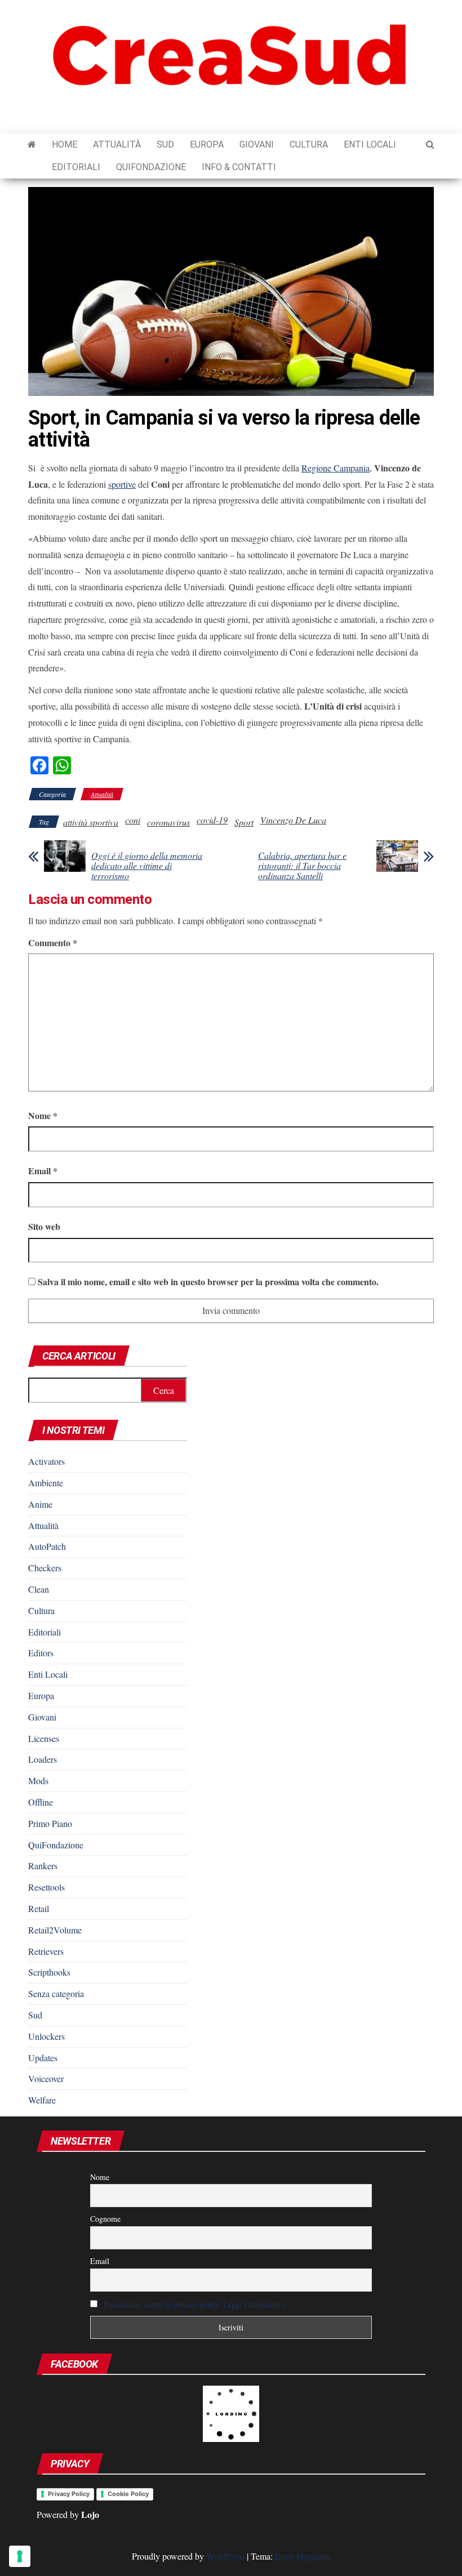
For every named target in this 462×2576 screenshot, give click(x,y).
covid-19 (212, 820)
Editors (41, 1653)
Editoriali (76, 167)
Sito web (44, 1226)
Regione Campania (336, 468)
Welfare (42, 2100)
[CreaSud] (32, 145)
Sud (165, 144)
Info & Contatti (239, 167)
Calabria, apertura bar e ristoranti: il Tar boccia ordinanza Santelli (302, 866)
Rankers (43, 1866)
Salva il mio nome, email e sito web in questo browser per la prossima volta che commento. (208, 1282)
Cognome (105, 2219)
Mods (38, 1781)
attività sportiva (91, 822)
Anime (40, 1504)
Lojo (90, 2514)
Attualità (117, 144)
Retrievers (46, 1951)
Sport (244, 822)
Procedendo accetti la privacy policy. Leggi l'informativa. (195, 2304)
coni (133, 820)
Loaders (43, 1759)
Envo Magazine (303, 2556)
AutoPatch (47, 1546)
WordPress (225, 2556)
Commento (53, 942)
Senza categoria (56, 1993)
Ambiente (46, 1483)
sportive (122, 484)
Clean (39, 1589)
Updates (43, 2058)
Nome (43, 1115)
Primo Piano (50, 1823)
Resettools (46, 1887)
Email (43, 1171)
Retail (39, 1908)
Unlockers (46, 2036)
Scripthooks (49, 1972)
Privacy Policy (69, 2494)
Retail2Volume (55, 1930)
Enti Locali (370, 144)
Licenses (44, 1738)
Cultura (309, 144)
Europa (207, 144)
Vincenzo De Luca (293, 820)
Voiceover (46, 2078)
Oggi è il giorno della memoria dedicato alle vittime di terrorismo (147, 866)
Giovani (257, 144)
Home (65, 144)
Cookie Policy (128, 2494)
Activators (46, 1461)
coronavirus (168, 822)
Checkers (45, 1568)
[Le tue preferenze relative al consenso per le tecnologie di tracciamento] (20, 2556)
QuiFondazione (151, 167)
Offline (41, 1802)
